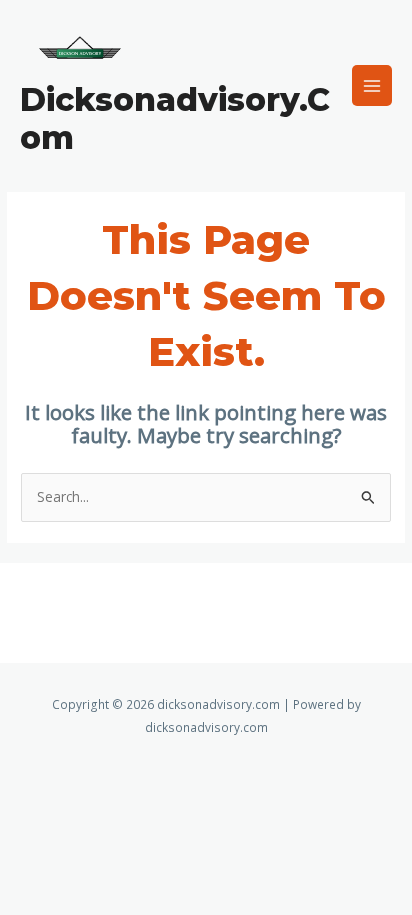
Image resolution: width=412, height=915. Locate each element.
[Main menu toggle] (372, 85)
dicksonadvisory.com (175, 118)
